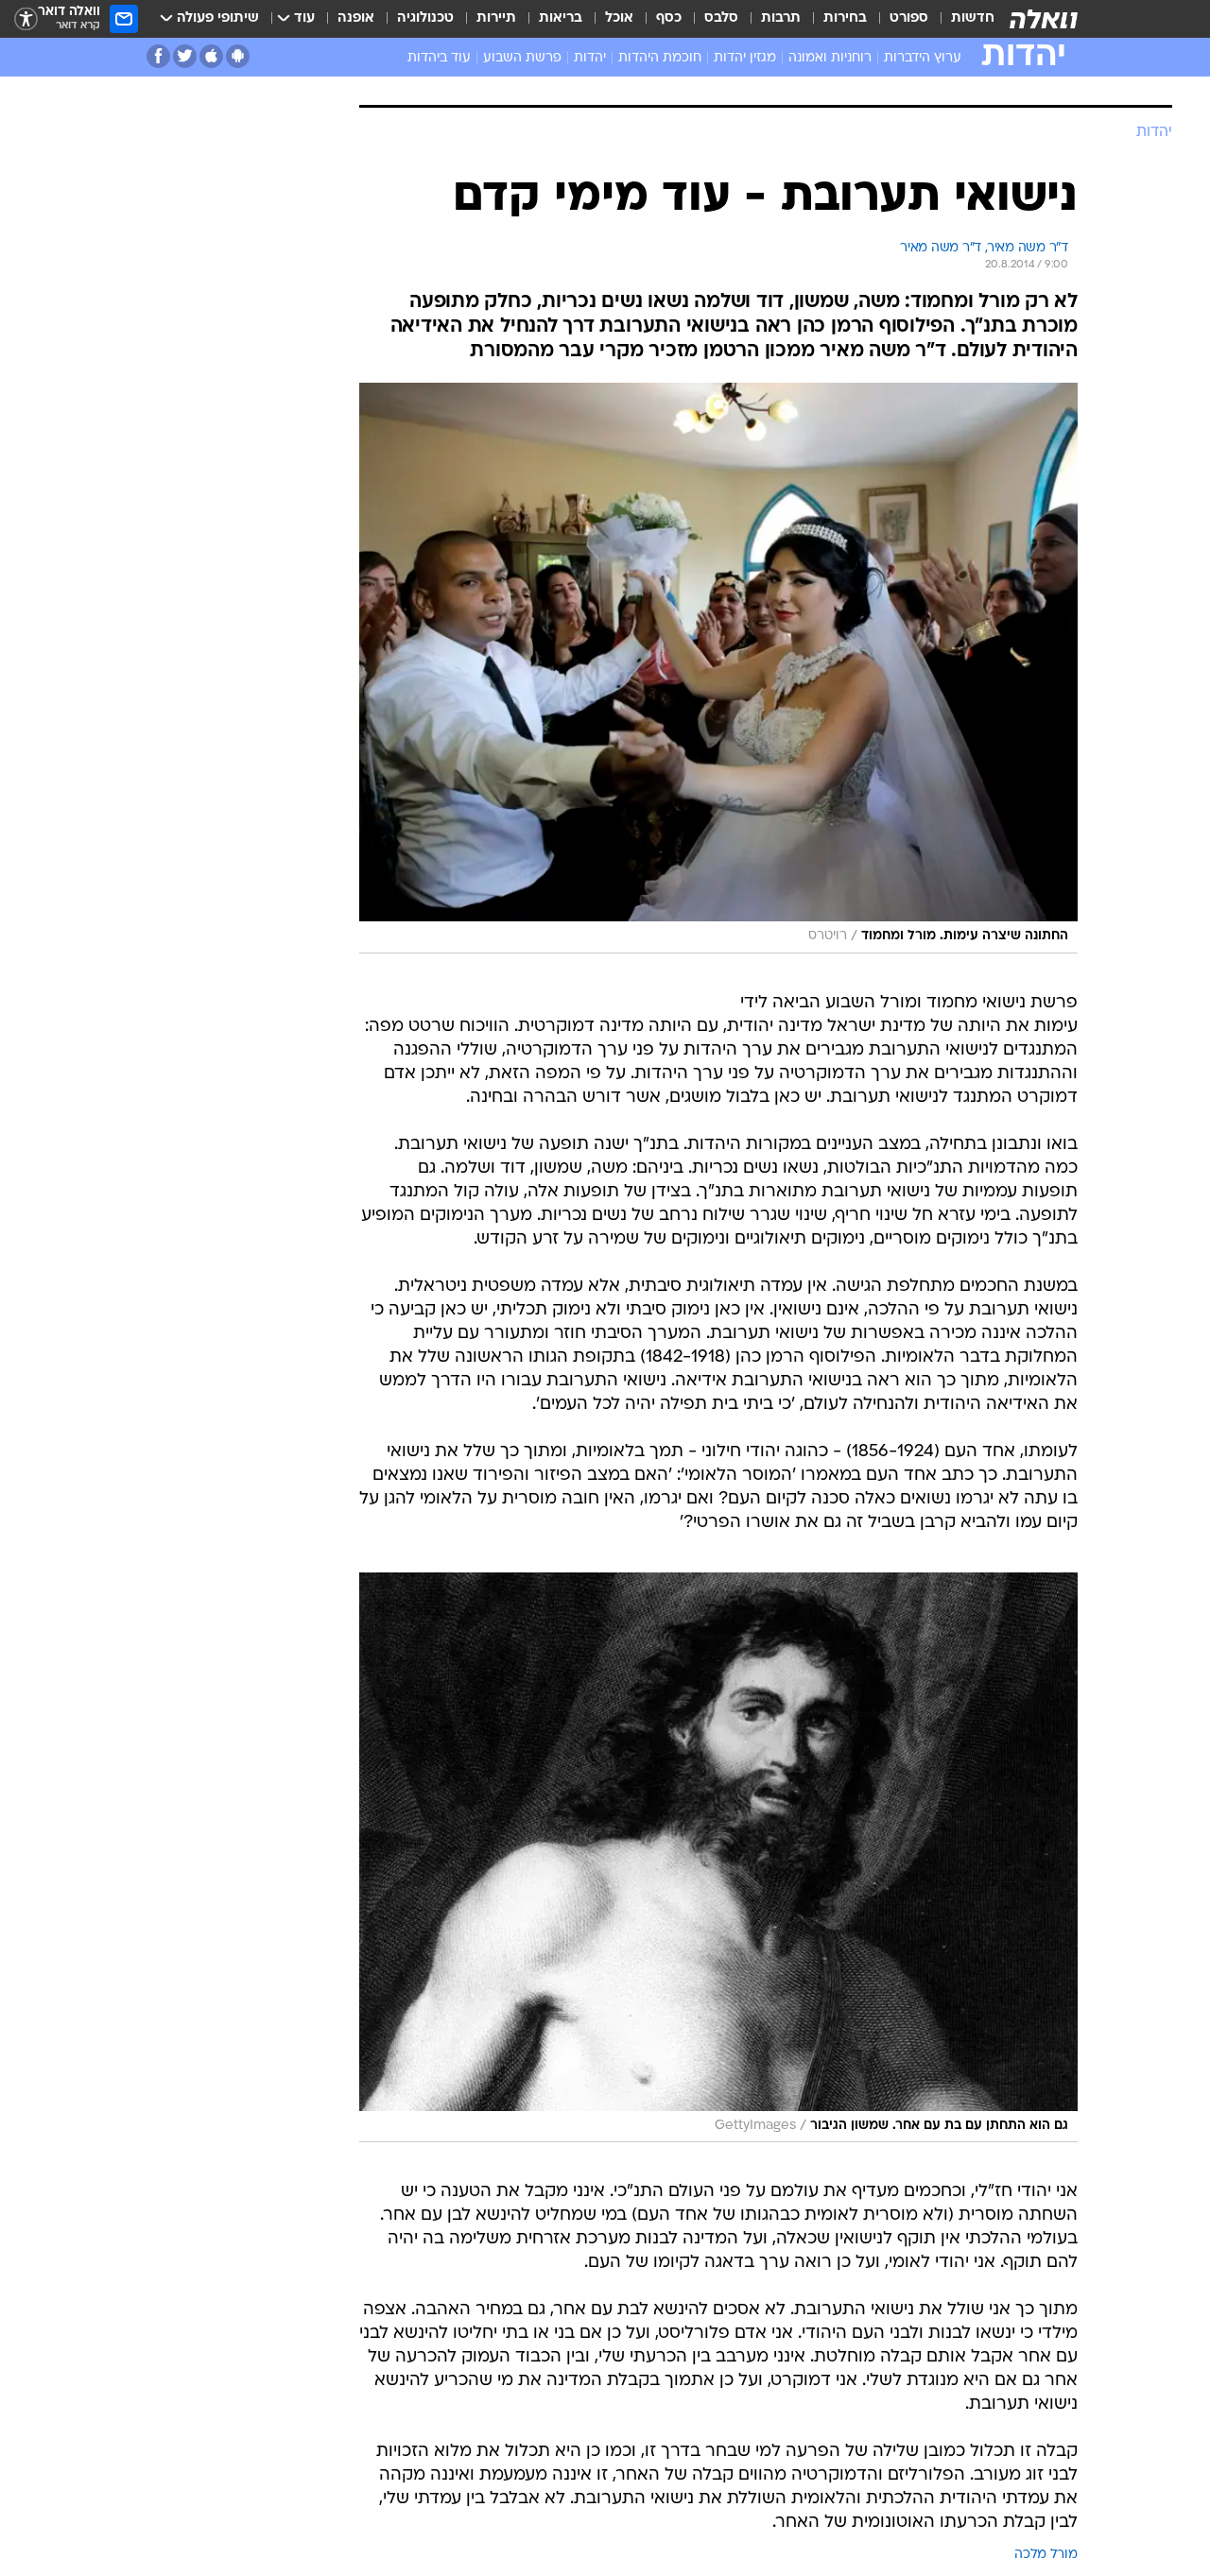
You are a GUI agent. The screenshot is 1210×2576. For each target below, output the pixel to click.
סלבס (721, 18)
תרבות (781, 18)
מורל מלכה (1046, 2555)
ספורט (909, 18)
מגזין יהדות (745, 58)
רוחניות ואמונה (830, 58)
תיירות (496, 18)
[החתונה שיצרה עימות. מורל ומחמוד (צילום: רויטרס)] (718, 668)
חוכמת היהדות (660, 58)
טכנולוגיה (425, 18)
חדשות (973, 18)
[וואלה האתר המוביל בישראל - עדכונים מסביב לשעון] (1044, 19)
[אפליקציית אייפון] (211, 56)
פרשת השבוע (522, 58)
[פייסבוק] (158, 56)
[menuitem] (961, 19)
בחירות (845, 18)
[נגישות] (26, 19)
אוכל (619, 18)
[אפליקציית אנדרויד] (238, 56)
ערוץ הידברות (923, 58)
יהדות (590, 58)
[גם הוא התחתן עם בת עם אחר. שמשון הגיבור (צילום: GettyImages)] (718, 1858)
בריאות (561, 18)
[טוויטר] (185, 56)
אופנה (356, 18)
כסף (669, 18)
